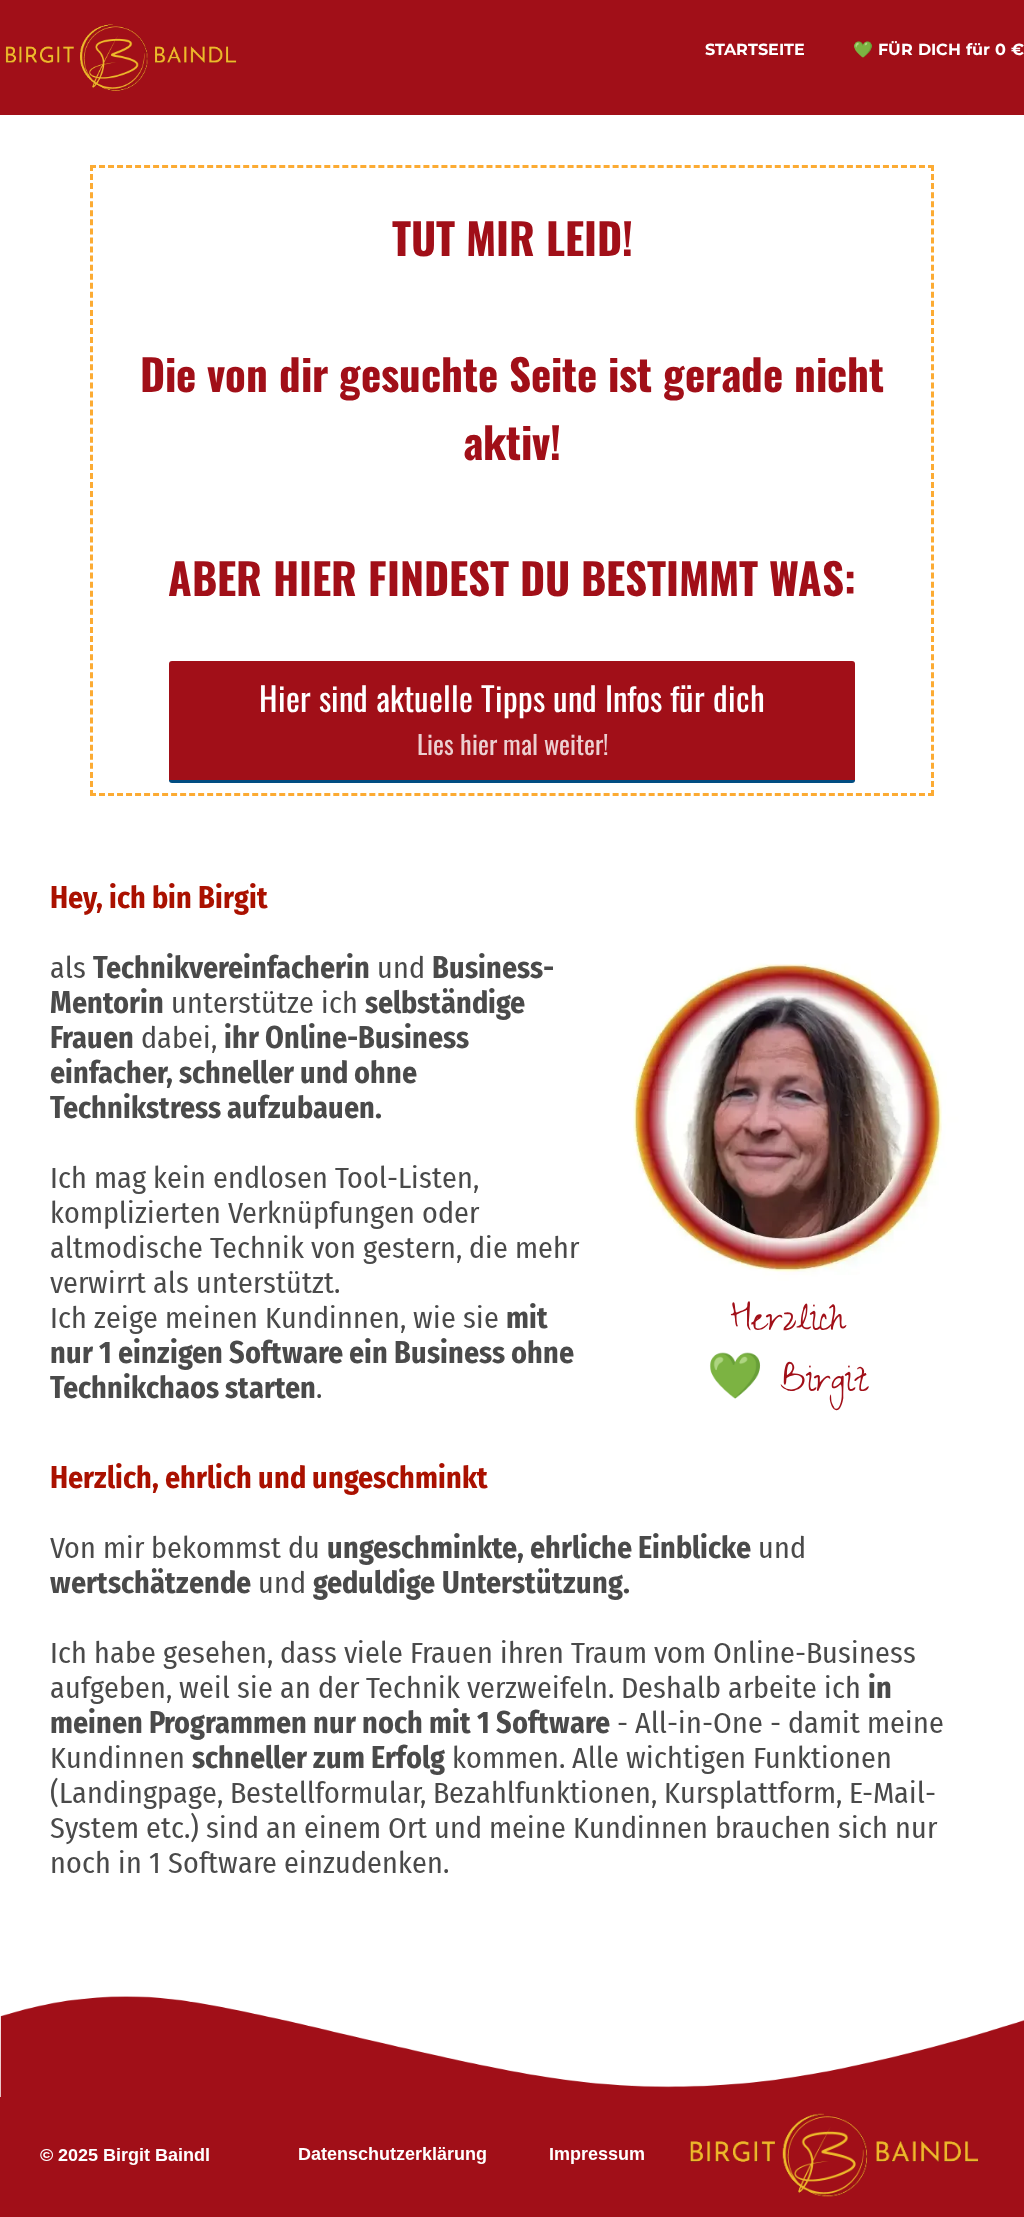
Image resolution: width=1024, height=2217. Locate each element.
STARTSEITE (755, 49)
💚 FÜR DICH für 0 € (938, 49)
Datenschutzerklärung (392, 2154)
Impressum (597, 2154)
